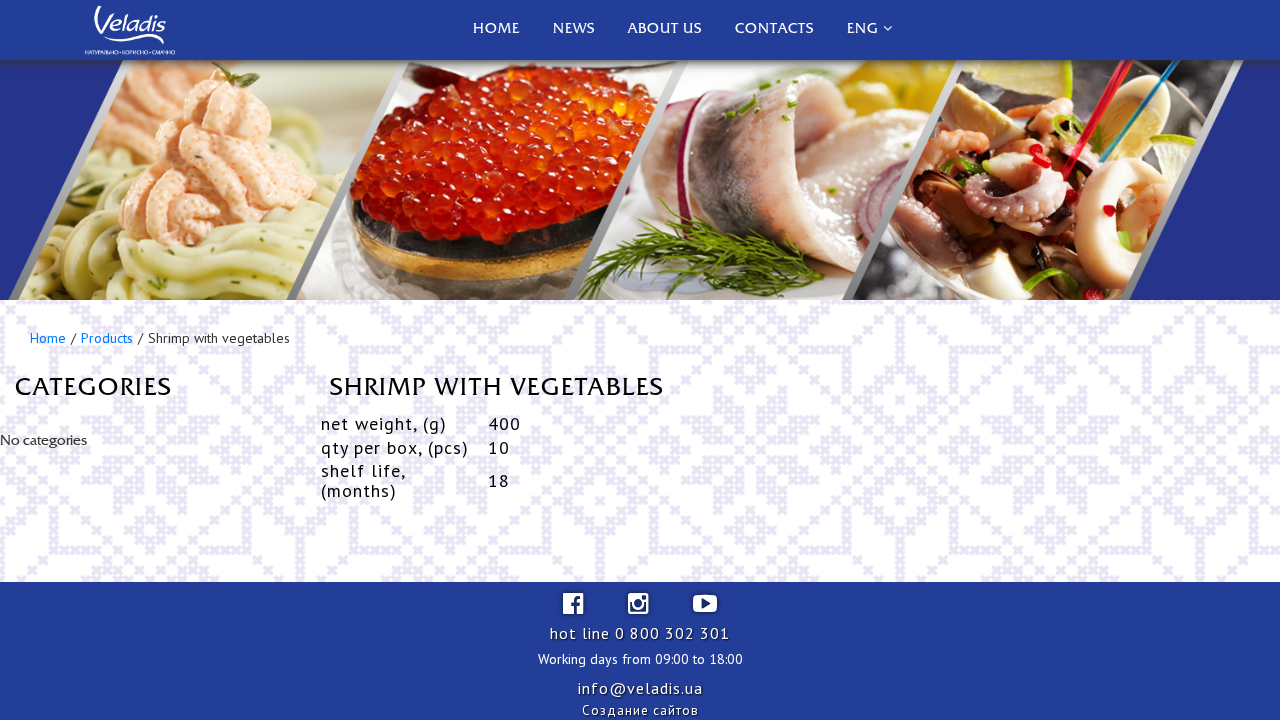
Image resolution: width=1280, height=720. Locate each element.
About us (665, 29)
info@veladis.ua (640, 688)
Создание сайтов (640, 710)
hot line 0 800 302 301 (640, 633)
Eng (862, 29)
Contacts (774, 29)
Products (107, 338)
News (574, 29)
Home (496, 29)
